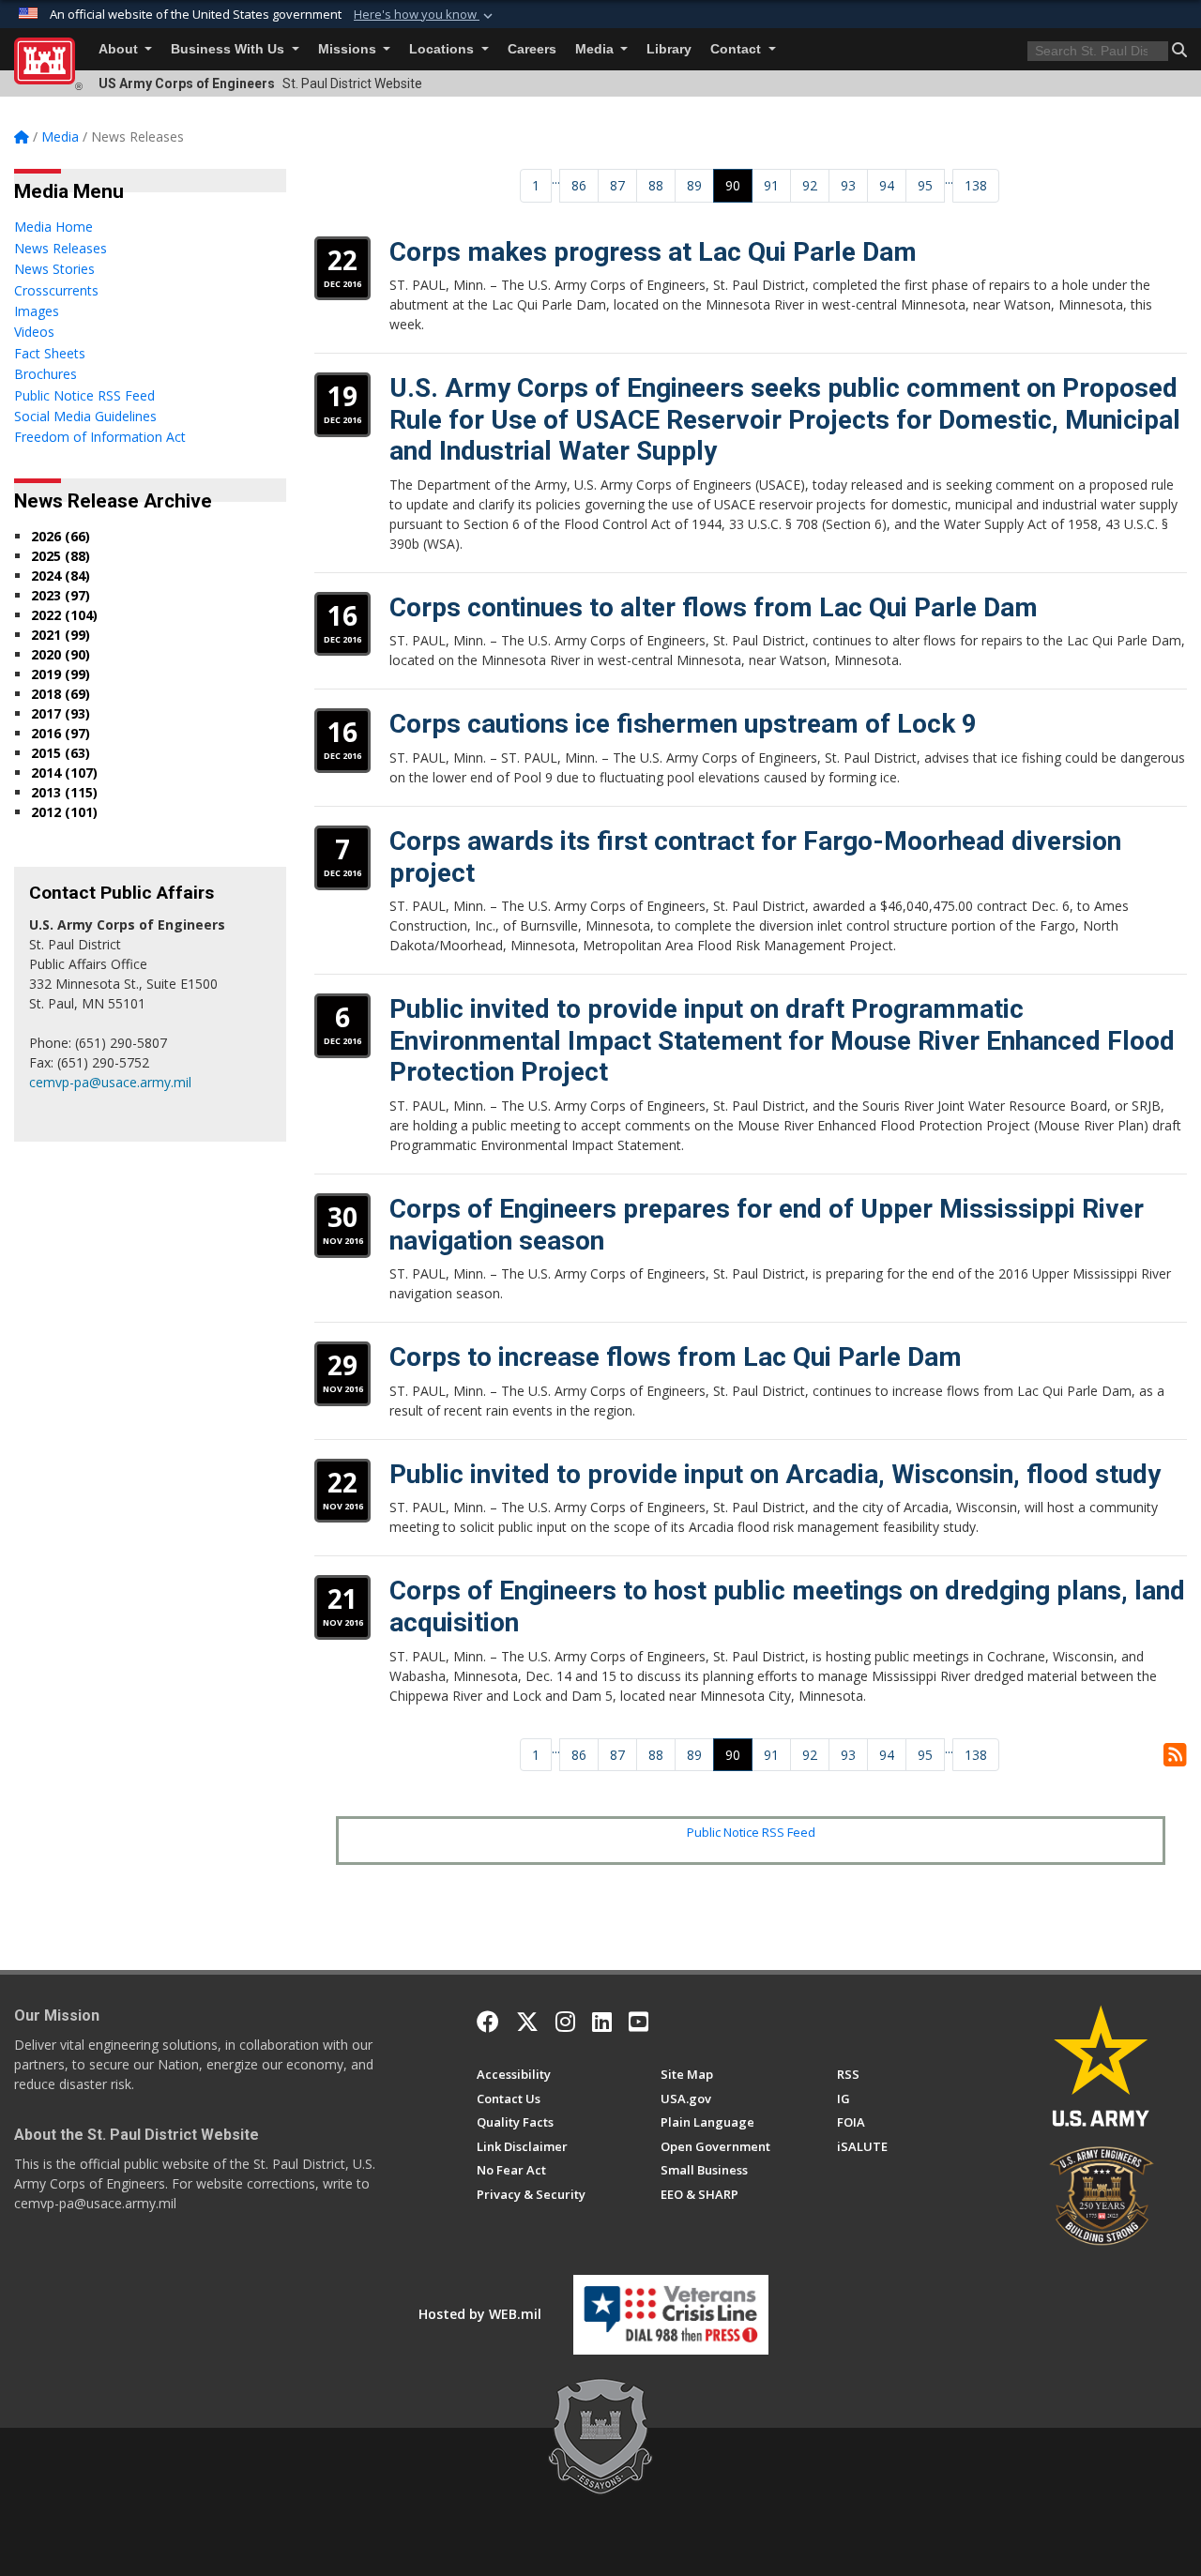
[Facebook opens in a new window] (488, 2022)
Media (596, 49)
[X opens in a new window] (527, 2022)
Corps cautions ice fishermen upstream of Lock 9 (683, 724)
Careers (532, 49)
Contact (737, 49)
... (556, 179)
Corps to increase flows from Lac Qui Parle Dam (676, 1357)
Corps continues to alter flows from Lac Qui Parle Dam (714, 607)
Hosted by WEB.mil (480, 2314)
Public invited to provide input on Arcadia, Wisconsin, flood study (775, 1474)
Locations (443, 49)
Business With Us (229, 49)
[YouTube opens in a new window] (639, 2022)
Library (669, 49)
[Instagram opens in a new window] (565, 2022)
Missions (349, 49)
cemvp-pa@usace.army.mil (110, 1082)
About (120, 49)
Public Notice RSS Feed (751, 1832)
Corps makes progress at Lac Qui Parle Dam (653, 252)
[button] (425, 15)
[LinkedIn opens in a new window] (602, 2022)
